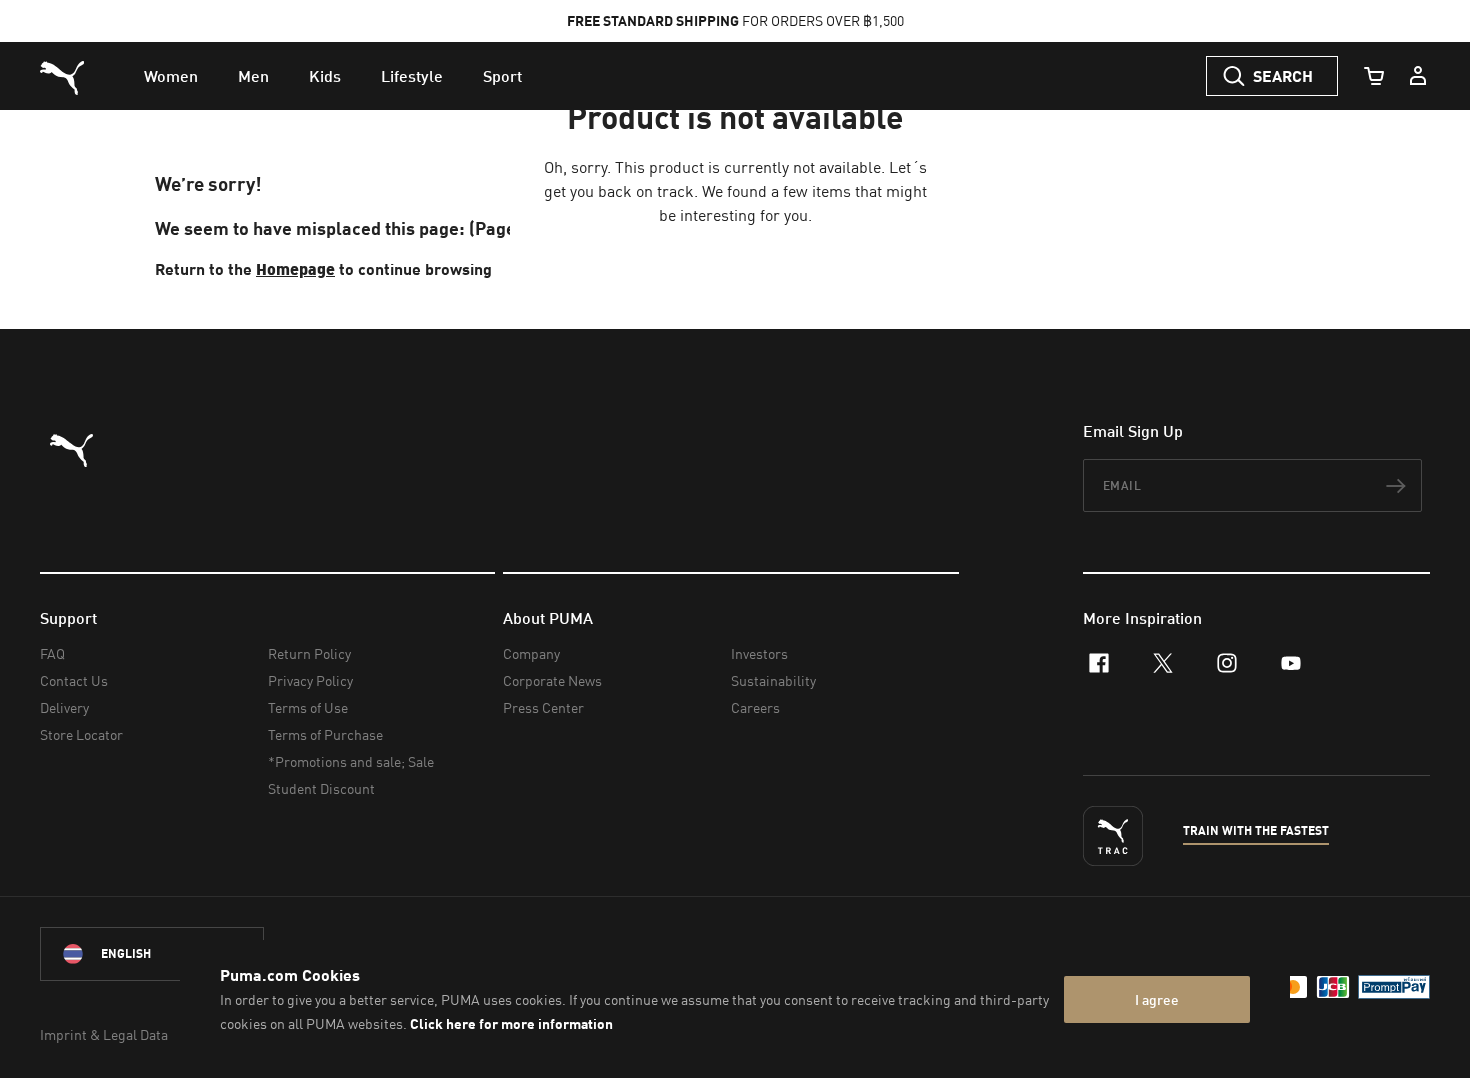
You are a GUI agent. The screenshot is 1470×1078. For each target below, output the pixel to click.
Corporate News (552, 680)
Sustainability (773, 680)
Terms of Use (308, 707)
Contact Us (74, 680)
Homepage (295, 268)
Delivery (64, 707)
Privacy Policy (310, 680)
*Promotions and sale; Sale (351, 761)
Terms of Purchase (325, 734)
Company (531, 653)
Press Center (543, 707)
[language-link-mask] (152, 954)
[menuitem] (171, 76)
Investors (759, 653)
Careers (755, 707)
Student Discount (321, 788)
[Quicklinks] (1418, 76)
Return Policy (309, 653)
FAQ (52, 653)
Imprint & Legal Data (104, 1034)
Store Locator (81, 734)
